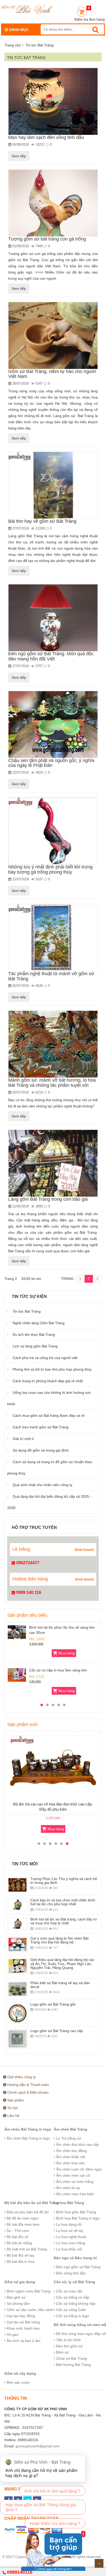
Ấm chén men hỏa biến (74, 2194)
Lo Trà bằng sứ (68, 2138)
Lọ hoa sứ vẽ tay (69, 2231)
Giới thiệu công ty (21, 2077)
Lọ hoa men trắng (70, 2243)
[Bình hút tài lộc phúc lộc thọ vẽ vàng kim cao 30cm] (17, 1632)
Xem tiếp (19, 156)
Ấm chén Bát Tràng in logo (28, 2129)
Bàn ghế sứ (16, 2297)
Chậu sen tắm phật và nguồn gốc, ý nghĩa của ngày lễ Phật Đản (51, 763)
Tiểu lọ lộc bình (68, 2340)
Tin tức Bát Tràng (27, 1311)
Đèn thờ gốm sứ (69, 2346)
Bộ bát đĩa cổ (17, 2237)
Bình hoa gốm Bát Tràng (76, 2212)
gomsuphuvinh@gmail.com (38, 2446)
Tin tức (13, 2108)
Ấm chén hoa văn (70, 2163)
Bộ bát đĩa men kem (23, 2224)
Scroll (99, 2563)
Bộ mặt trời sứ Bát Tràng (26, 2249)
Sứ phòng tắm (18, 2304)
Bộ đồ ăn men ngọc (22, 2218)
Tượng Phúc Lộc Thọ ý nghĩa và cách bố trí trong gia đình (64, 1881)
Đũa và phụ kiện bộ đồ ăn (27, 2212)
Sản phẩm (16, 2100)
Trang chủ (13, 45)
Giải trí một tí (23, 1439)
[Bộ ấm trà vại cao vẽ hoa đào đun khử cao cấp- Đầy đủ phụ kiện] (53, 1768)
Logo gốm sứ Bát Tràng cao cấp (57, 2031)
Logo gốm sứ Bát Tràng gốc (53, 2004)
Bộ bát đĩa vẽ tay (20, 2255)
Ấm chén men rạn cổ (73, 2175)
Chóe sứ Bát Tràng (71, 2358)
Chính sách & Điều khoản (28, 2092)
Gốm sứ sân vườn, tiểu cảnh (29, 2310)
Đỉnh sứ (62, 2352)
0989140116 (20, 2572)
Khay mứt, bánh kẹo (23, 2328)
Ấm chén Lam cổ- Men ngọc (79, 2169)
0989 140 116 (28, 1592)
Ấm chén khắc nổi (70, 2157)
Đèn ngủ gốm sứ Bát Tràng (78, 2267)
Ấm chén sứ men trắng (74, 2182)
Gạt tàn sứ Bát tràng (23, 2322)
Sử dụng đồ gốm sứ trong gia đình (41, 1450)
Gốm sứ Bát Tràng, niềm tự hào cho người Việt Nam (52, 374)
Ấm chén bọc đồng (71, 2151)
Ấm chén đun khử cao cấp (77, 2144)
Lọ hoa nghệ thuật (70, 2237)
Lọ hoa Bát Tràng (69, 2203)
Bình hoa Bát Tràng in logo (77, 2218)
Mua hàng (67, 1653)
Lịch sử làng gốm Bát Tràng (35, 1346)
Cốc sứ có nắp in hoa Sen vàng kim (58, 1670)
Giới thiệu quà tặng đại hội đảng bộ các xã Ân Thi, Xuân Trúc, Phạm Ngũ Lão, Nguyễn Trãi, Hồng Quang (62, 1964)
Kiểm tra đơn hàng (90, 19)
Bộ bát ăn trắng (19, 2243)
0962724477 (27, 1563)
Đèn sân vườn (18, 2382)
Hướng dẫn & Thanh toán (28, 2085)
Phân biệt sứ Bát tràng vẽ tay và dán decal (60, 1985)
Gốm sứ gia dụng (20, 2282)
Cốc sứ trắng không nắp (75, 2304)
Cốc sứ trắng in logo (72, 2316)
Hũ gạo (12, 2334)
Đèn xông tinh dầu (70, 2273)
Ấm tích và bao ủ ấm (23, 2341)
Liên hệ (13, 2116)
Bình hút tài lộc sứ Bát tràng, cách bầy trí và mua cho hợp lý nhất (64, 1921)
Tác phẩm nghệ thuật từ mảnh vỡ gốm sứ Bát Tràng (51, 976)
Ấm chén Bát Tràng (70, 2129)
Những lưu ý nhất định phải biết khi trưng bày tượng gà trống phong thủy (50, 869)
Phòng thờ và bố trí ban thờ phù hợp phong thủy (52, 1369)
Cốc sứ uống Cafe (70, 2310)
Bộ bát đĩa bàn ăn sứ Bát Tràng (32, 2203)
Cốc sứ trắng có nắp (72, 2297)
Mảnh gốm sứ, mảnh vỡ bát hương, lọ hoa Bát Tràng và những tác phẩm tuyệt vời (52, 1083)
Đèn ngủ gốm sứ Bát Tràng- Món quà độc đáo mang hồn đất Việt (51, 656)
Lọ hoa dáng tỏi (68, 2224)
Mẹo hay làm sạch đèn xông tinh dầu (46, 137)
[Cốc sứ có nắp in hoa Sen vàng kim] (17, 1675)
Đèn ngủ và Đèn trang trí (75, 2258)
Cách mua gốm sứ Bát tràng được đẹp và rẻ (49, 1415)
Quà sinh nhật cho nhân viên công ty (42, 1485)
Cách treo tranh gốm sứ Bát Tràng (41, 1427)
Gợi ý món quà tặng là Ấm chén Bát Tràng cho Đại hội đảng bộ (59, 1940)
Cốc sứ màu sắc (69, 2291)
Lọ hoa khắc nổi (69, 2249)
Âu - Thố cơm (17, 2231)
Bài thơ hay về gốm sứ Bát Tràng (42, 521)
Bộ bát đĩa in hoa (20, 2262)
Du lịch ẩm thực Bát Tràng (34, 1335)
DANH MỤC (18, 30)
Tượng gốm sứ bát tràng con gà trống (47, 239)
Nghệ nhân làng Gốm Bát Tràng (39, 1323)
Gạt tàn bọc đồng (20, 2316)
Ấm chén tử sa (67, 2188)
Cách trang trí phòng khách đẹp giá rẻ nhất (48, 1381)
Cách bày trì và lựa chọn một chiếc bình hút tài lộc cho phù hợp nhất (63, 1902)
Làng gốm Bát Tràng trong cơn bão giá (48, 1199)
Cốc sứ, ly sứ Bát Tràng (74, 2282)
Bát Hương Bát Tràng (73, 2365)
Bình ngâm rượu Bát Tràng (28, 2291)
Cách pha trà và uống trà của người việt (45, 1358)
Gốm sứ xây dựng (20, 2373)
